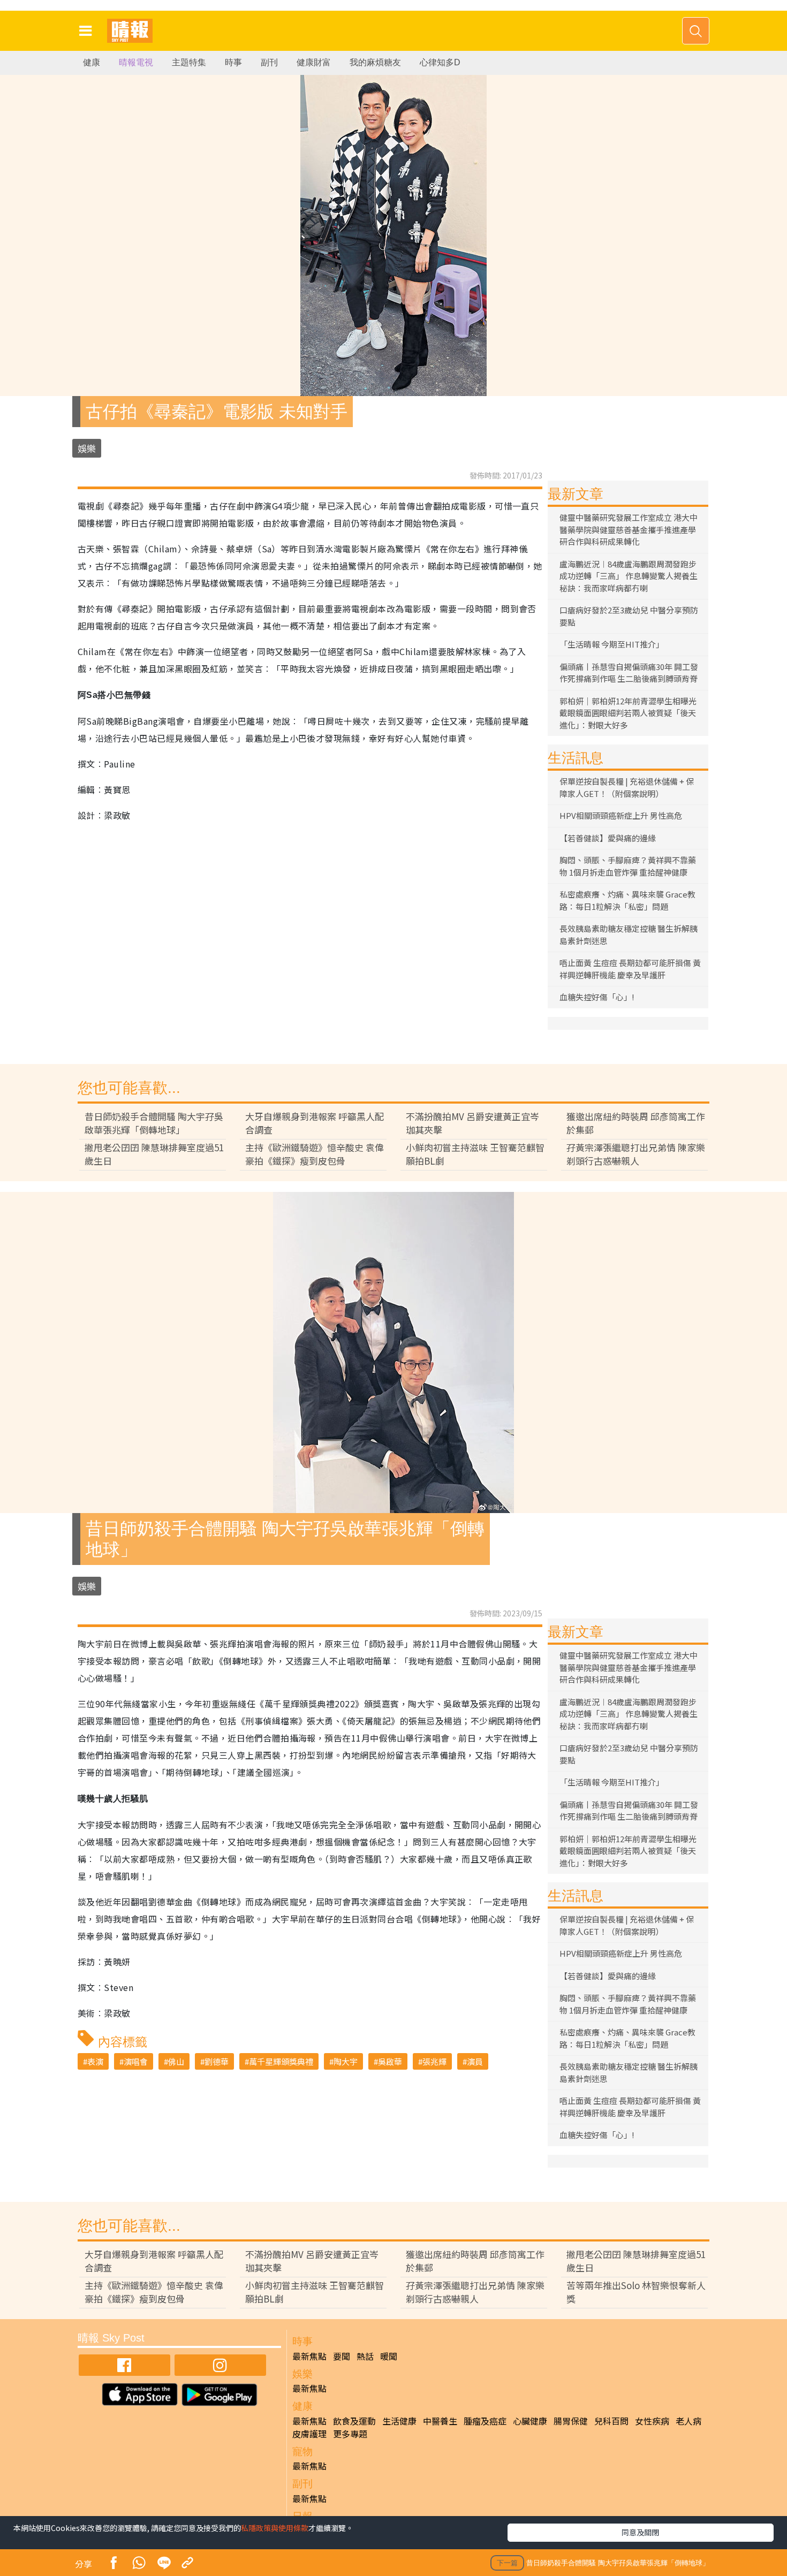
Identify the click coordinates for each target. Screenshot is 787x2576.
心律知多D (440, 62)
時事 (233, 62)
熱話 (365, 2356)
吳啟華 (390, 2061)
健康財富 (314, 62)
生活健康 (399, 2421)
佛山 (176, 2061)
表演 (95, 2061)
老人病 (688, 2421)
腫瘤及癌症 (485, 2421)
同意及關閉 (640, 2532)
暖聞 (389, 2356)
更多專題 (350, 2434)
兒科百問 (611, 2421)
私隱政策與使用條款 (275, 2528)
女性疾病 (652, 2421)
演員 (475, 2061)
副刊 (269, 62)
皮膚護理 (309, 2434)
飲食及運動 (354, 2421)
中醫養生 (440, 2421)
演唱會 (136, 2061)
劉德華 (217, 2061)
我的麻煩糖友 (375, 62)
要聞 (342, 2356)
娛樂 (87, 448)
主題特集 (189, 62)
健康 (92, 62)
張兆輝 (434, 2061)
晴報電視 (136, 62)
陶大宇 (346, 2061)
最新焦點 (309, 2356)
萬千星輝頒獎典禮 (281, 2061)
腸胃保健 (571, 2421)
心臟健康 (530, 2421)
